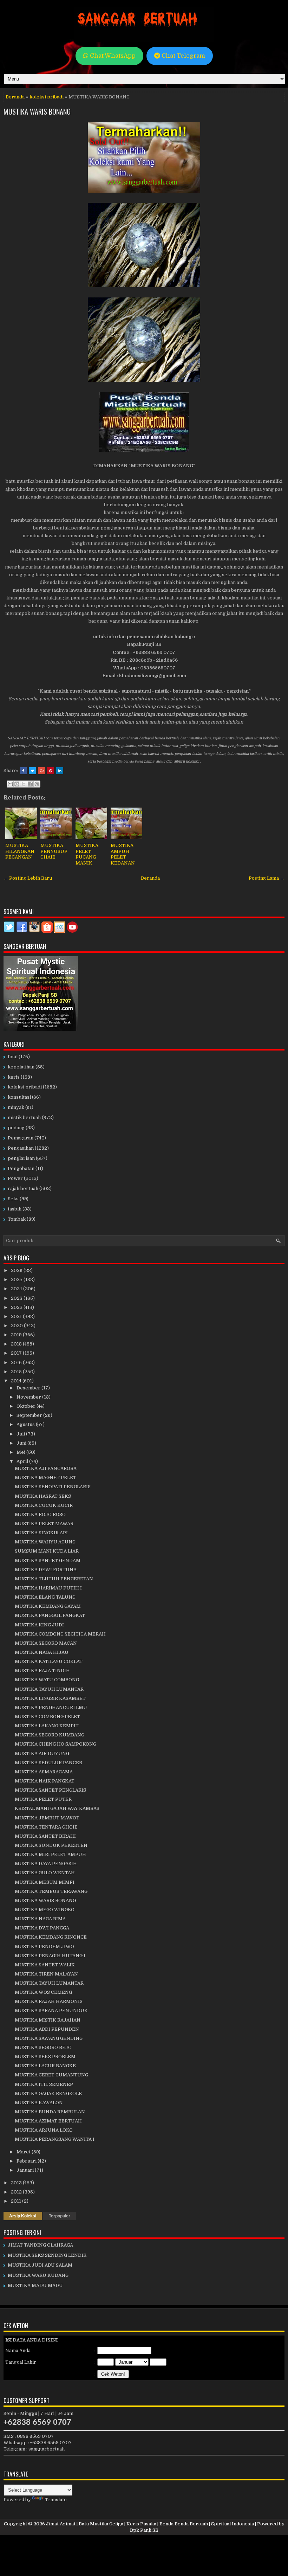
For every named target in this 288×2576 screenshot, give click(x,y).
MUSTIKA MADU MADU (35, 2285)
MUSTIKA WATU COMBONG (47, 1680)
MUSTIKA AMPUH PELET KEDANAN (123, 854)
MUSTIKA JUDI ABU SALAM (40, 2265)
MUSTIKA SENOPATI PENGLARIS (53, 1487)
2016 (17, 1363)
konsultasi (19, 1097)
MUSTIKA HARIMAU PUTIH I (48, 1588)
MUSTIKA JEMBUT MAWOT (47, 1818)
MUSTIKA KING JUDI (39, 1625)
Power (15, 1178)
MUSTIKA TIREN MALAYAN (46, 1974)
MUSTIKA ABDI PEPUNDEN (47, 2029)
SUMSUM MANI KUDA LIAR (47, 1551)
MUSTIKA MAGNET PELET (45, 1477)
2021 (17, 1316)
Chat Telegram (183, 56)
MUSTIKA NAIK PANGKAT (45, 1781)
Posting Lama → (267, 878)
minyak (16, 1107)
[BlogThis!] (17, 784)
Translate (56, 2500)
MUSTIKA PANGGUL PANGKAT (50, 1615)
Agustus (26, 1424)
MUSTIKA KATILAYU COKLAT (49, 1661)
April (23, 1461)
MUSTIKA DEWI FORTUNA (46, 1570)
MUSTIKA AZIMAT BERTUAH (48, 2121)
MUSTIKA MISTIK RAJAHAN (48, 2020)
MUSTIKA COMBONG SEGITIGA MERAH (60, 1634)
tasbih (15, 1209)
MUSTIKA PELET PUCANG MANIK (87, 854)
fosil (13, 1057)
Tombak (17, 1219)
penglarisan (21, 1158)
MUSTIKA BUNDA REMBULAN (50, 2112)
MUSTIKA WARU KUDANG (38, 2275)
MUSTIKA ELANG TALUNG (45, 1597)
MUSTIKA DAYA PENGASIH (46, 1864)
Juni (22, 1443)
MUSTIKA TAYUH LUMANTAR (49, 1689)
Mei (21, 1452)
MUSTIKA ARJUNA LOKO (44, 2130)
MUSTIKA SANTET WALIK (45, 1965)
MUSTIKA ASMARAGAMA (44, 1772)
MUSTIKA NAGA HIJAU (42, 1652)
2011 (17, 2201)
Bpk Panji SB (144, 2530)
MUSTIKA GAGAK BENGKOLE (48, 2093)
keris (14, 1077)
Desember (29, 1388)
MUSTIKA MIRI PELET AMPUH (50, 1854)
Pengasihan (21, 1148)
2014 (17, 1381)
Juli (21, 1434)
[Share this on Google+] (41, 771)
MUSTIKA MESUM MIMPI (45, 1882)
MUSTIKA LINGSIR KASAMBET (50, 1698)
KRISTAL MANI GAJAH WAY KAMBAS (57, 1808)
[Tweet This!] (32, 771)
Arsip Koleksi (23, 2216)
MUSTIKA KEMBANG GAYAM (48, 1606)
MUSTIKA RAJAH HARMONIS (49, 2001)
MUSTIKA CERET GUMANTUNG (51, 2075)
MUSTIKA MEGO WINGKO (45, 1910)
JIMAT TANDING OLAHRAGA (40, 2245)
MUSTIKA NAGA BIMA (40, 1919)
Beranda (15, 97)
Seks (13, 1199)
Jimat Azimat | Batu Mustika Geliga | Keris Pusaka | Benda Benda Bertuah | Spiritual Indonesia (150, 2524)
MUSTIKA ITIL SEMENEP (44, 2084)
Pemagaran (21, 1138)
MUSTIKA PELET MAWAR (44, 1524)
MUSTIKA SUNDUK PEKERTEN (51, 1845)
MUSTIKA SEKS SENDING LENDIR (47, 2255)
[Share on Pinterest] (51, 771)
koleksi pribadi (47, 97)
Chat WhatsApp (112, 56)
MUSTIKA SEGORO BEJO (43, 2047)
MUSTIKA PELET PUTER (43, 1799)
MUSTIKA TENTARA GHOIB (46, 1827)
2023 (17, 1298)
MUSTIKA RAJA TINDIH (42, 1671)
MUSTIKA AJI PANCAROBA (46, 1468)
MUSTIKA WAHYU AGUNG (45, 1542)
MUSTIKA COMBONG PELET (47, 1717)
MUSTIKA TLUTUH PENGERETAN (54, 1579)
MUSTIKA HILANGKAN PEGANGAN (20, 851)
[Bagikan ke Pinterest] (37, 784)
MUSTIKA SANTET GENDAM (48, 1560)
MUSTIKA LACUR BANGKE (45, 2066)
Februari (27, 2161)
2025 (17, 1280)
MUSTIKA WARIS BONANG (37, 111)
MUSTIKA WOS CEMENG (43, 1992)
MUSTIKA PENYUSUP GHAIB (54, 851)
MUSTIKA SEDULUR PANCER (48, 1763)
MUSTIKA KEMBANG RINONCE (51, 1937)
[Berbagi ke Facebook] (30, 784)
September (30, 1415)
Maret (24, 2152)
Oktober (27, 1406)
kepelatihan (21, 1067)
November (29, 1397)
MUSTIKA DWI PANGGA (42, 1928)
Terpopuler (60, 2216)
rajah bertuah (23, 1189)
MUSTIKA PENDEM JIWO (44, 1947)
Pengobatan (21, 1168)
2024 (17, 1289)
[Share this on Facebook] (23, 771)
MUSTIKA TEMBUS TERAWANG (51, 1891)
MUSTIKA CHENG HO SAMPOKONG (55, 1744)
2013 (17, 2183)
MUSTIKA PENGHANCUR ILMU (51, 1707)
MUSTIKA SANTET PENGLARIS (50, 1790)
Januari (26, 2170)
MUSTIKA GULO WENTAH (45, 1873)
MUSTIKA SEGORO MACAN (46, 1643)
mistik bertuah (24, 1117)
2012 (17, 2192)
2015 (17, 1372)
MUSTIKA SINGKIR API (41, 1533)
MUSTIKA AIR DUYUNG (42, 1753)
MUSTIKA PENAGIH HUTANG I (50, 1956)
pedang (16, 1128)
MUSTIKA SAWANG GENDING (49, 2038)
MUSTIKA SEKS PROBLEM (45, 2057)
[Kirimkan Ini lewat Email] (10, 784)
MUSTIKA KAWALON (39, 2103)
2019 (17, 1335)
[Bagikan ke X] (24, 784)
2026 (17, 1270)
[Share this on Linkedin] (60, 771)
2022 (17, 1307)
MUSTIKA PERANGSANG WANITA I (55, 2139)
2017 (17, 1353)
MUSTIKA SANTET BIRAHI (45, 1836)
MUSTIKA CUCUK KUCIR (44, 1505)
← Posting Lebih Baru (28, 878)
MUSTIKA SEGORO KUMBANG (50, 1735)
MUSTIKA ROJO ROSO (40, 1514)
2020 (17, 1326)
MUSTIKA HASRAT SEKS (43, 1496)
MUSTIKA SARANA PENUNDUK (51, 2010)
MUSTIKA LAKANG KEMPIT (47, 1726)
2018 (17, 1344)
